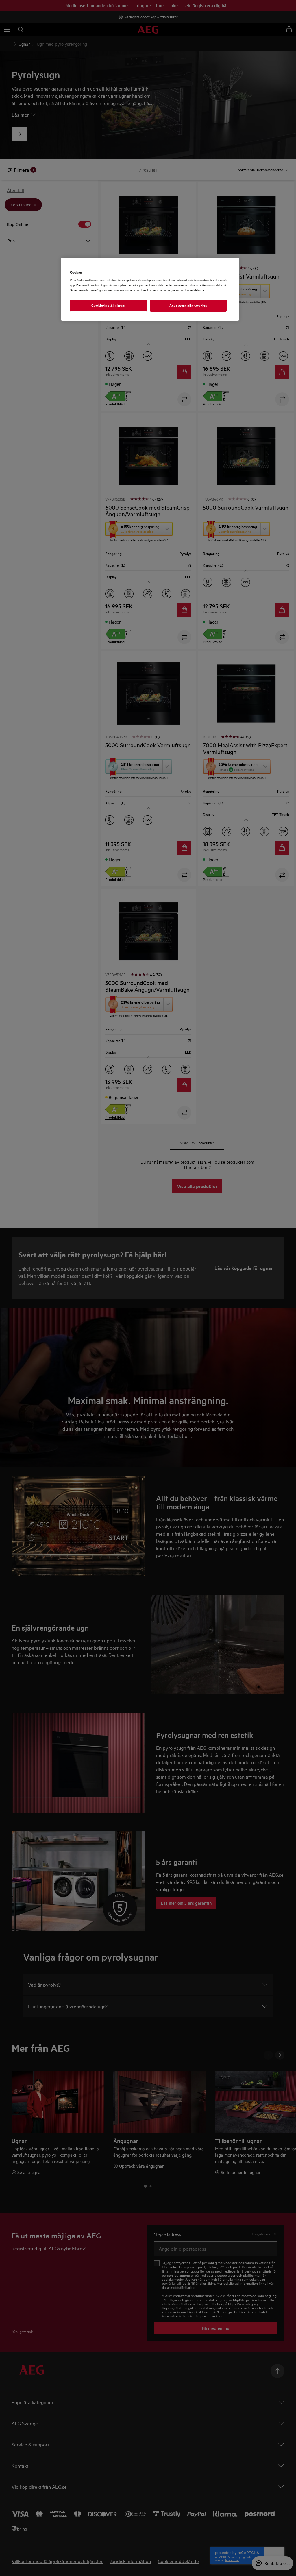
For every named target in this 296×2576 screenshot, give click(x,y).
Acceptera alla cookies (188, 305)
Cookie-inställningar (108, 305)
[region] (150, 289)
